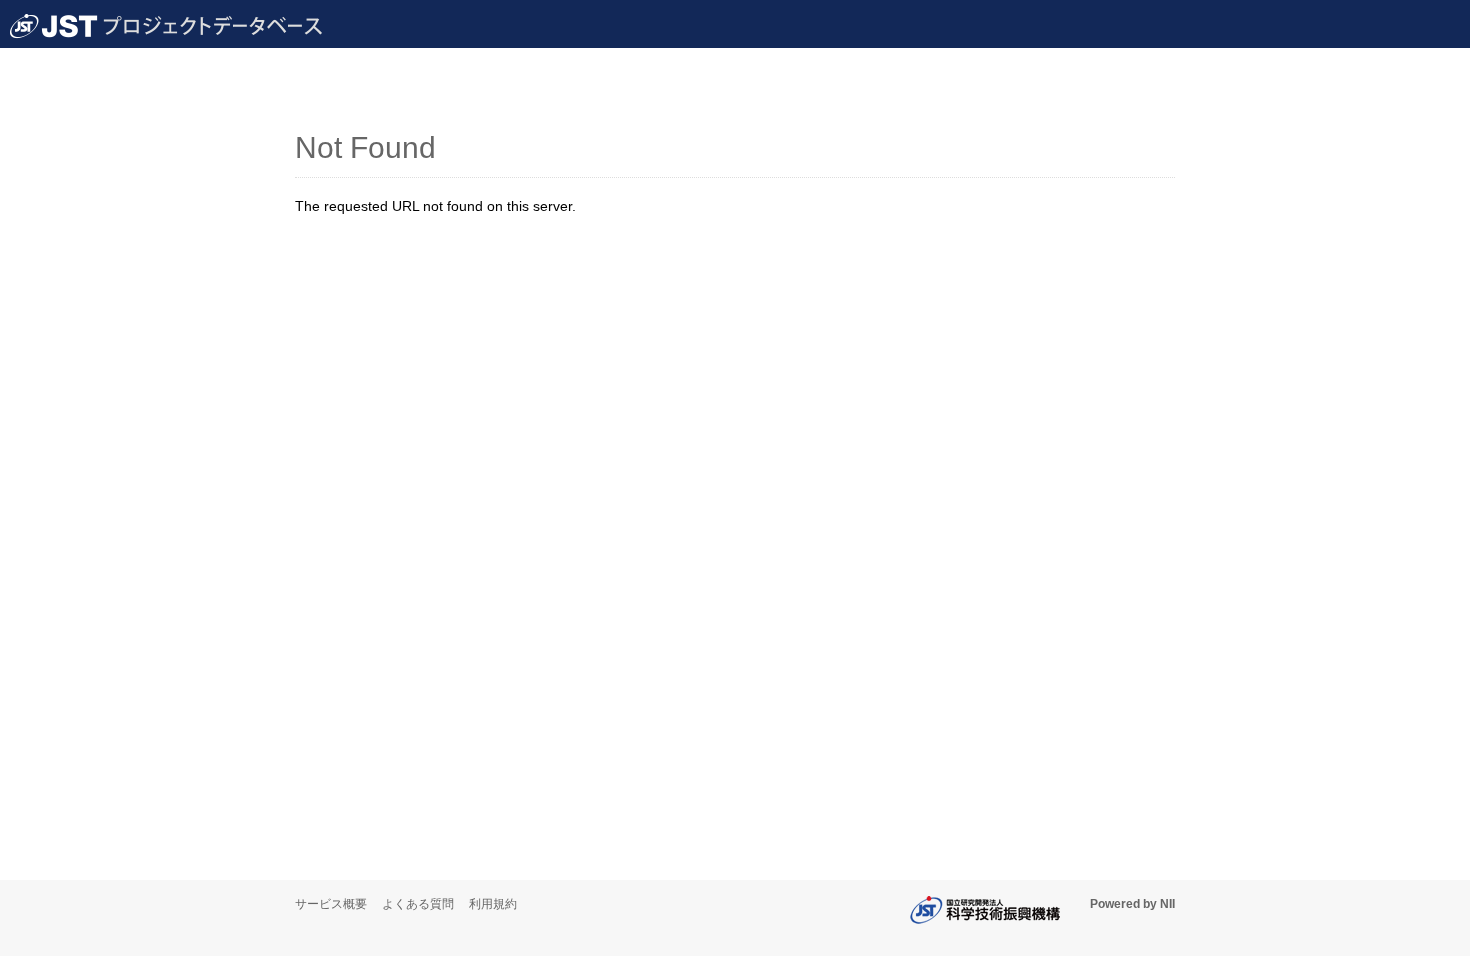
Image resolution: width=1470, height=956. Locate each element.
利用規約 (493, 904)
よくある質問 (418, 904)
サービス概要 (331, 904)
